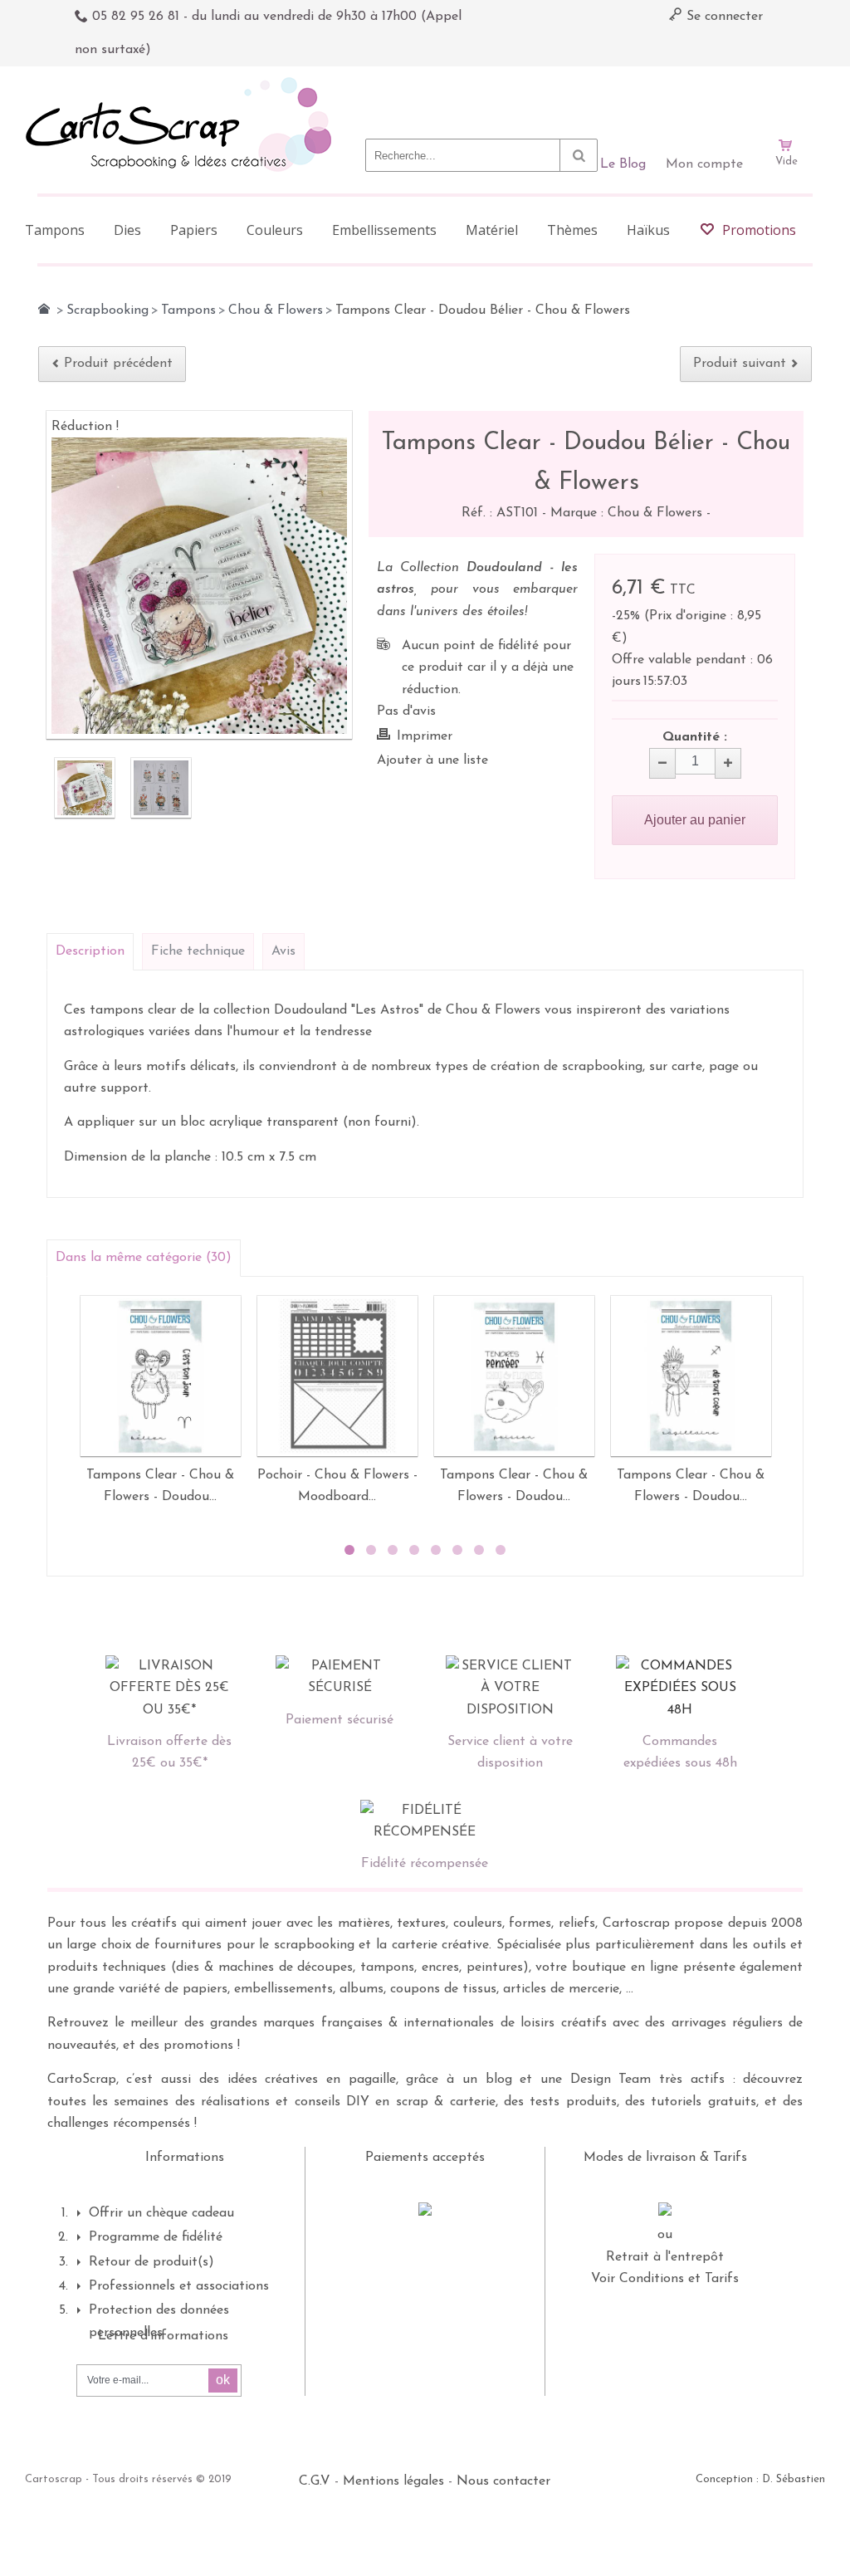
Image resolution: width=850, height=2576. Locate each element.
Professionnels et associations (179, 2286)
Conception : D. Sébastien (760, 2479)
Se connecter (723, 17)
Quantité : (695, 737)
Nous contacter (503, 2481)
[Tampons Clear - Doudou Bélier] (85, 788)
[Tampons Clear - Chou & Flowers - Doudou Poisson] (514, 1376)
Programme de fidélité (156, 2237)
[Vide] (786, 98)
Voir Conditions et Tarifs (665, 2279)
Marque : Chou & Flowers (628, 513)
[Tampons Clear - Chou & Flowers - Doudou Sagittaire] (691, 1376)
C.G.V (315, 2481)
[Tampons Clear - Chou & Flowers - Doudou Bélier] (161, 1376)
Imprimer (425, 736)
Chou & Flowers (276, 310)
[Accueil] (44, 309)
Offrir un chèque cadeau (161, 2213)
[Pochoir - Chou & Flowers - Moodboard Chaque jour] (337, 1376)
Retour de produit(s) (151, 2262)
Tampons (188, 310)
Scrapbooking (107, 310)
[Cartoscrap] (183, 83)
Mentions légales (393, 2481)
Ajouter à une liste (432, 760)
